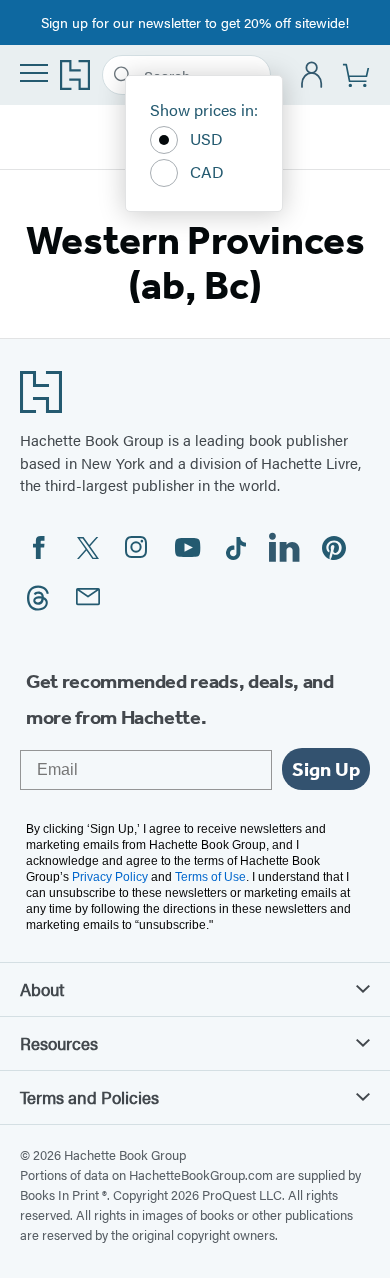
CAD (207, 171)
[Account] (312, 75)
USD (206, 138)
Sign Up (326, 769)
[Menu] (34, 73)
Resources (59, 1043)
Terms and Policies (89, 1097)
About (42, 989)
